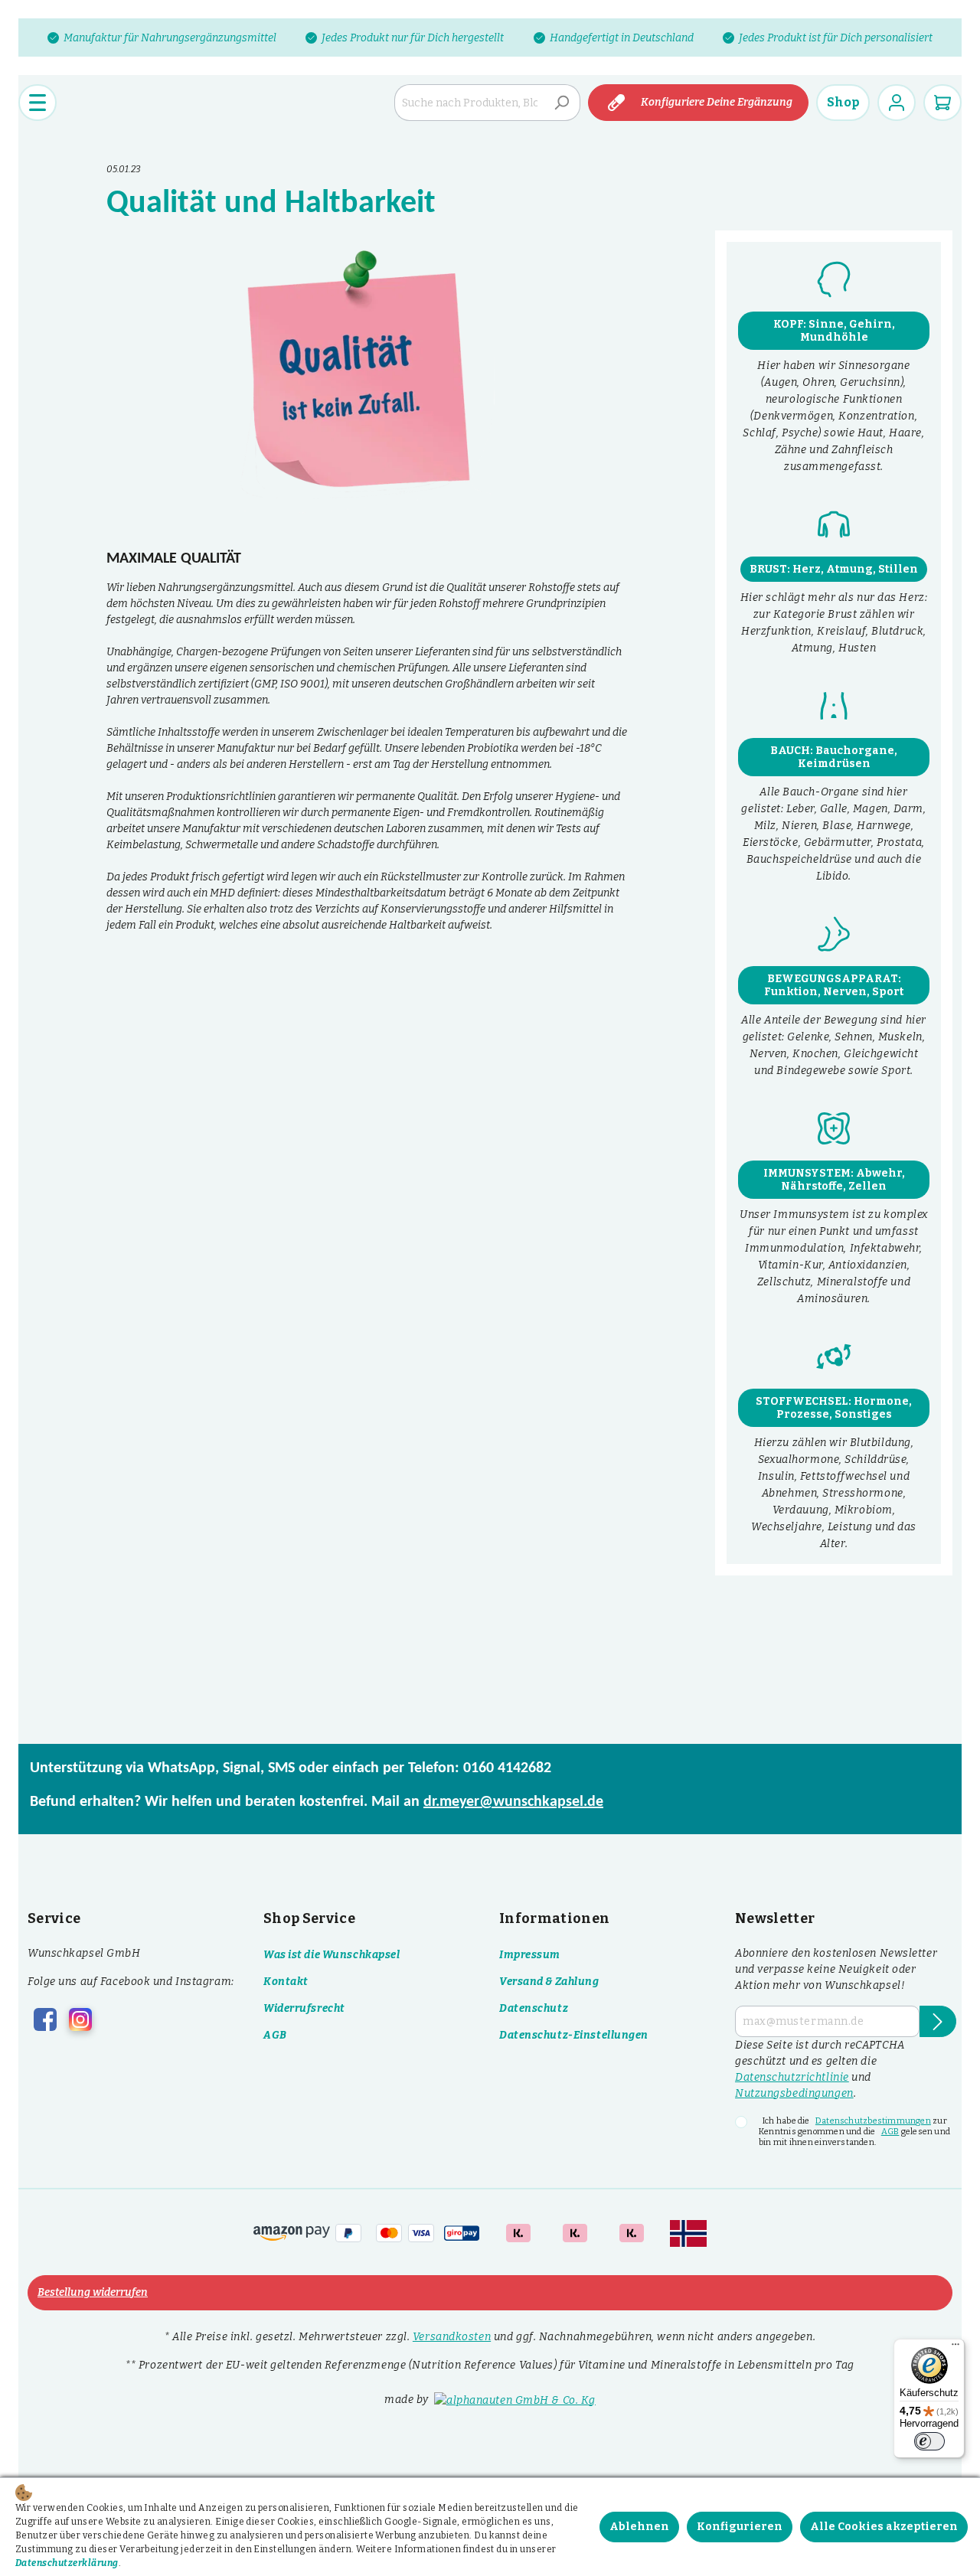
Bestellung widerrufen (93, 2292)
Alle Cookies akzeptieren (884, 2527)
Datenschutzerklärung (67, 2563)
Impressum (530, 1955)
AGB (275, 2035)
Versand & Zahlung (549, 1982)
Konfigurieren (740, 2527)
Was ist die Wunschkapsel (332, 1955)
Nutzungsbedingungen (794, 2093)
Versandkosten (452, 2337)
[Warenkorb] (942, 103)
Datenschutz (534, 2008)
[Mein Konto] (897, 103)
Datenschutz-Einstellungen (574, 2035)
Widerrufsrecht (304, 2008)
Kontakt (286, 1982)
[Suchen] (562, 103)
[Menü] (38, 103)
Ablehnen (639, 2527)
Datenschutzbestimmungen (873, 2121)
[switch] (929, 2441)
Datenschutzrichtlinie (792, 2077)
